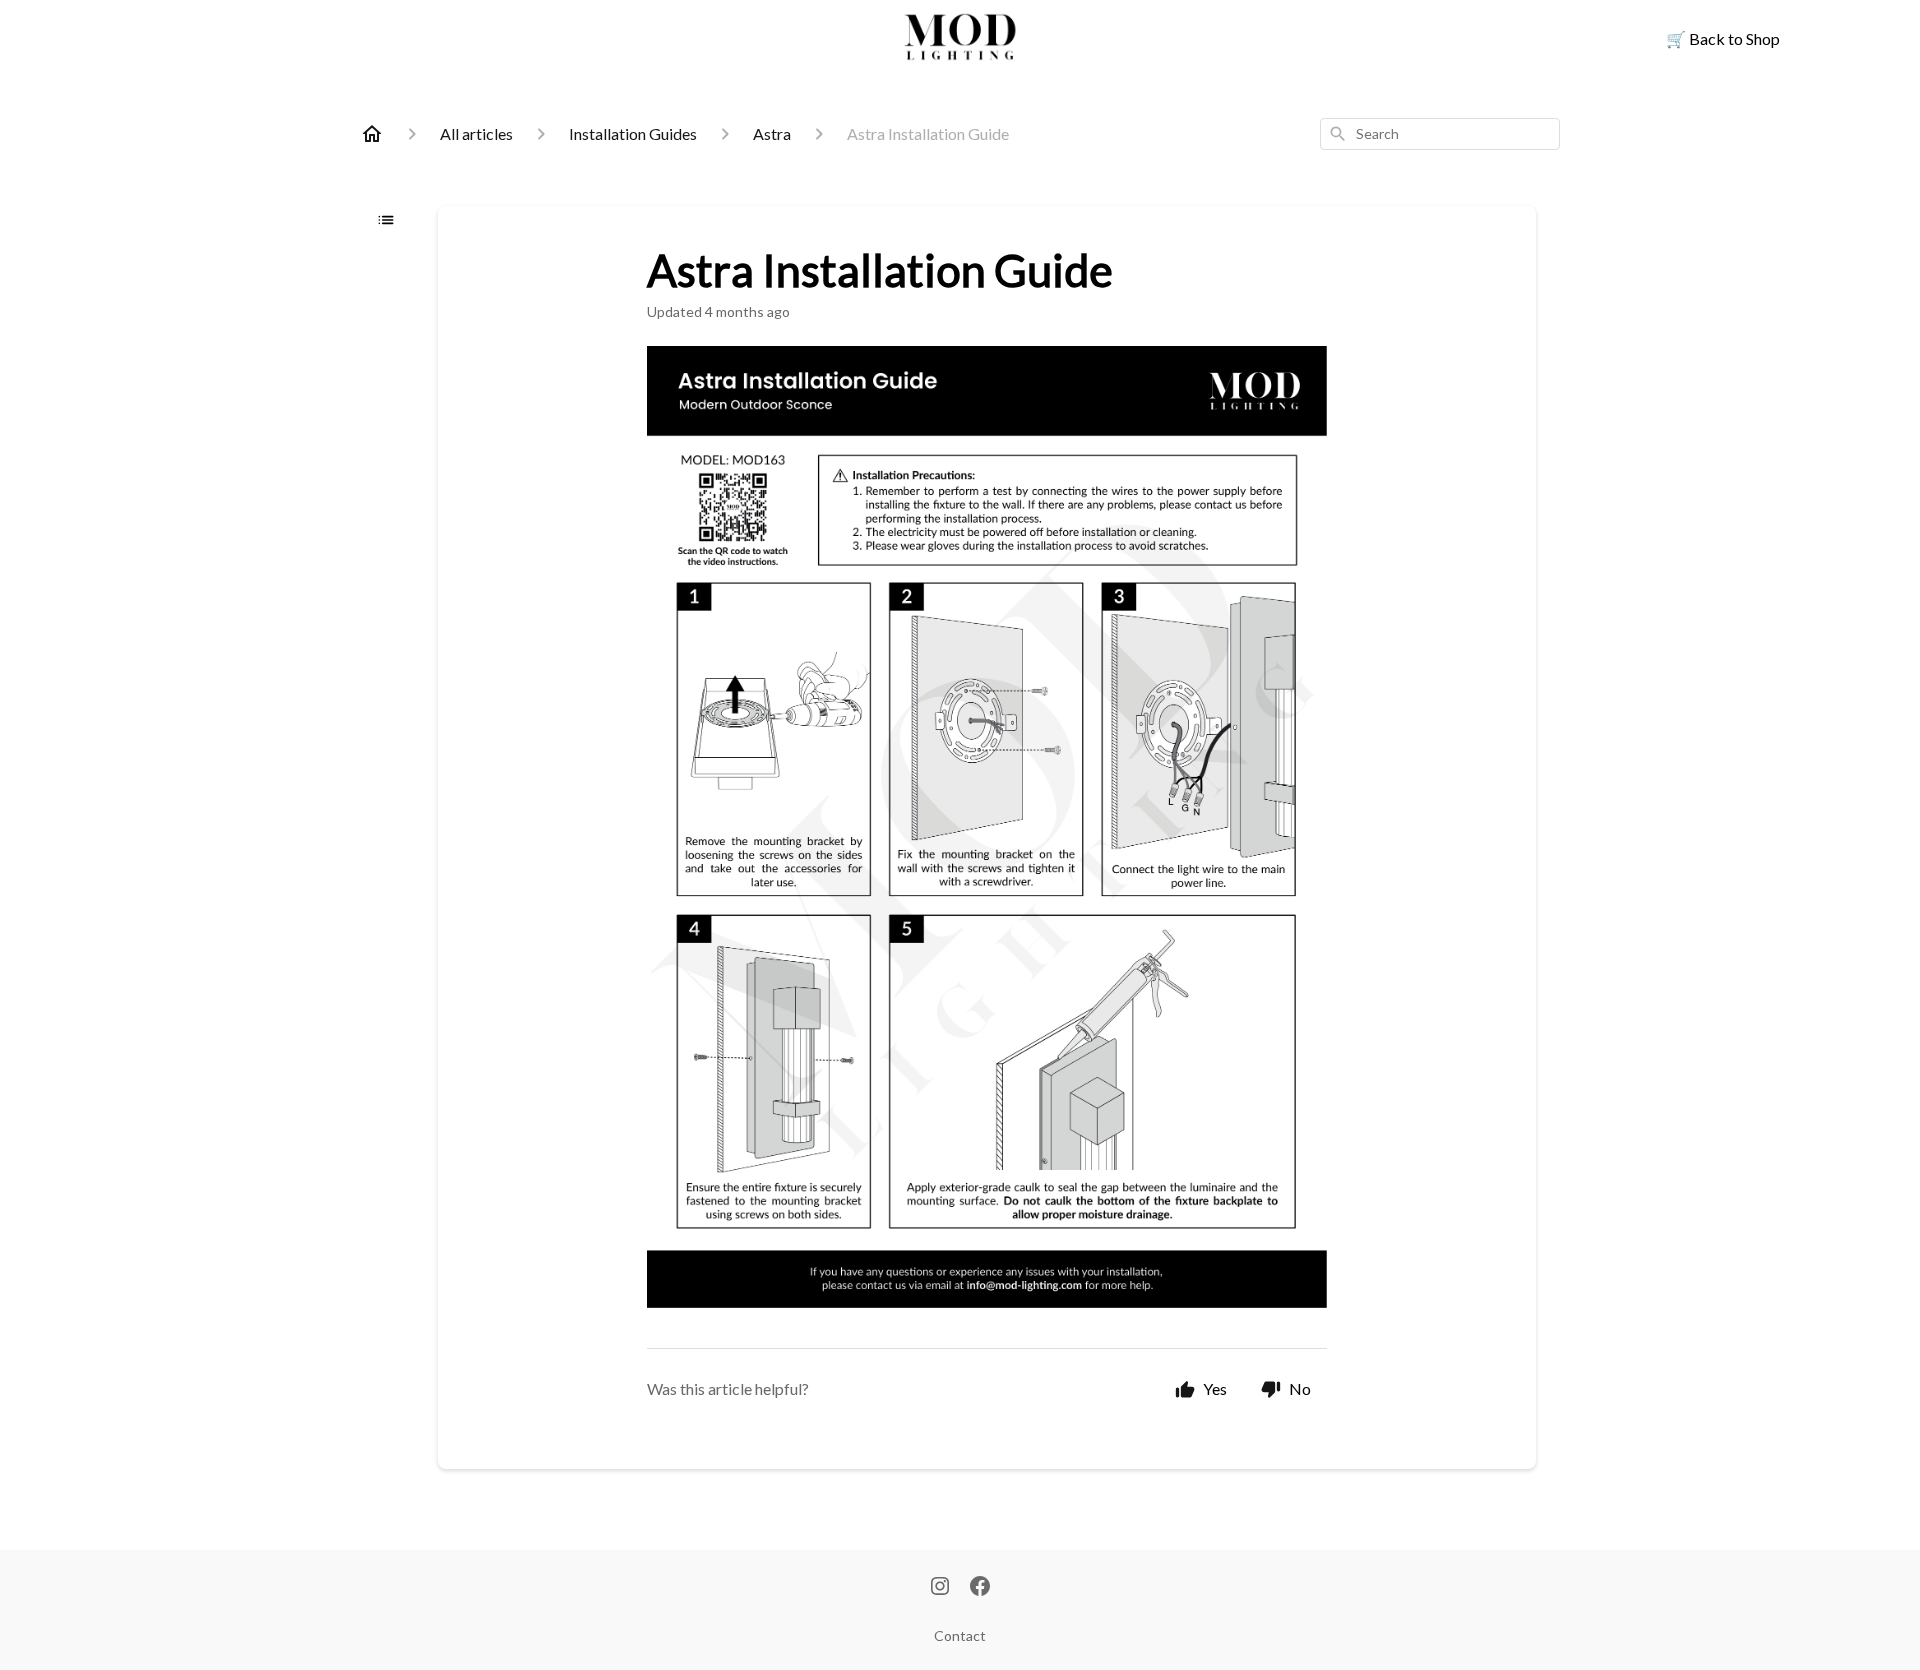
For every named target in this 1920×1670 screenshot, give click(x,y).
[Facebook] (980, 1588)
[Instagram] (940, 1588)
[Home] (372, 134)
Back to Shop (1723, 38)
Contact (960, 1635)
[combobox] (1440, 134)
